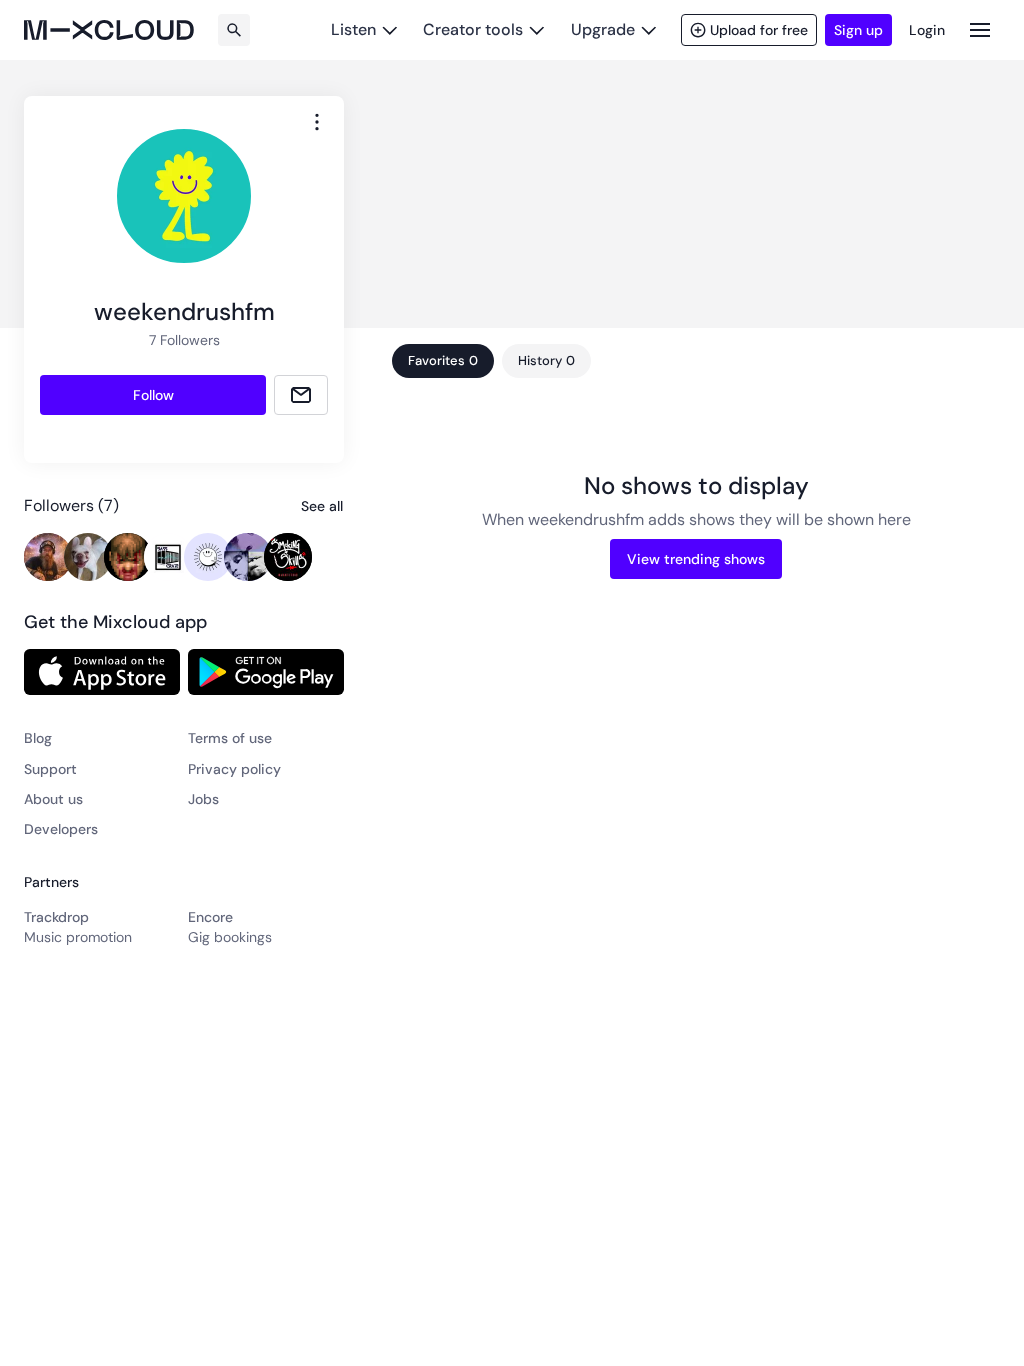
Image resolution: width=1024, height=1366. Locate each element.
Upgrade (603, 29)
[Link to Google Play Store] (266, 672)
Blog (38, 738)
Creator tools (473, 29)
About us (53, 799)
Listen (353, 29)
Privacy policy (234, 769)
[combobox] (317, 122)
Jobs (203, 799)
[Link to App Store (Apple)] (102, 672)
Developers (61, 829)
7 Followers (184, 340)
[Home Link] (109, 30)
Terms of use (230, 738)
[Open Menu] (980, 29)
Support (50, 769)
